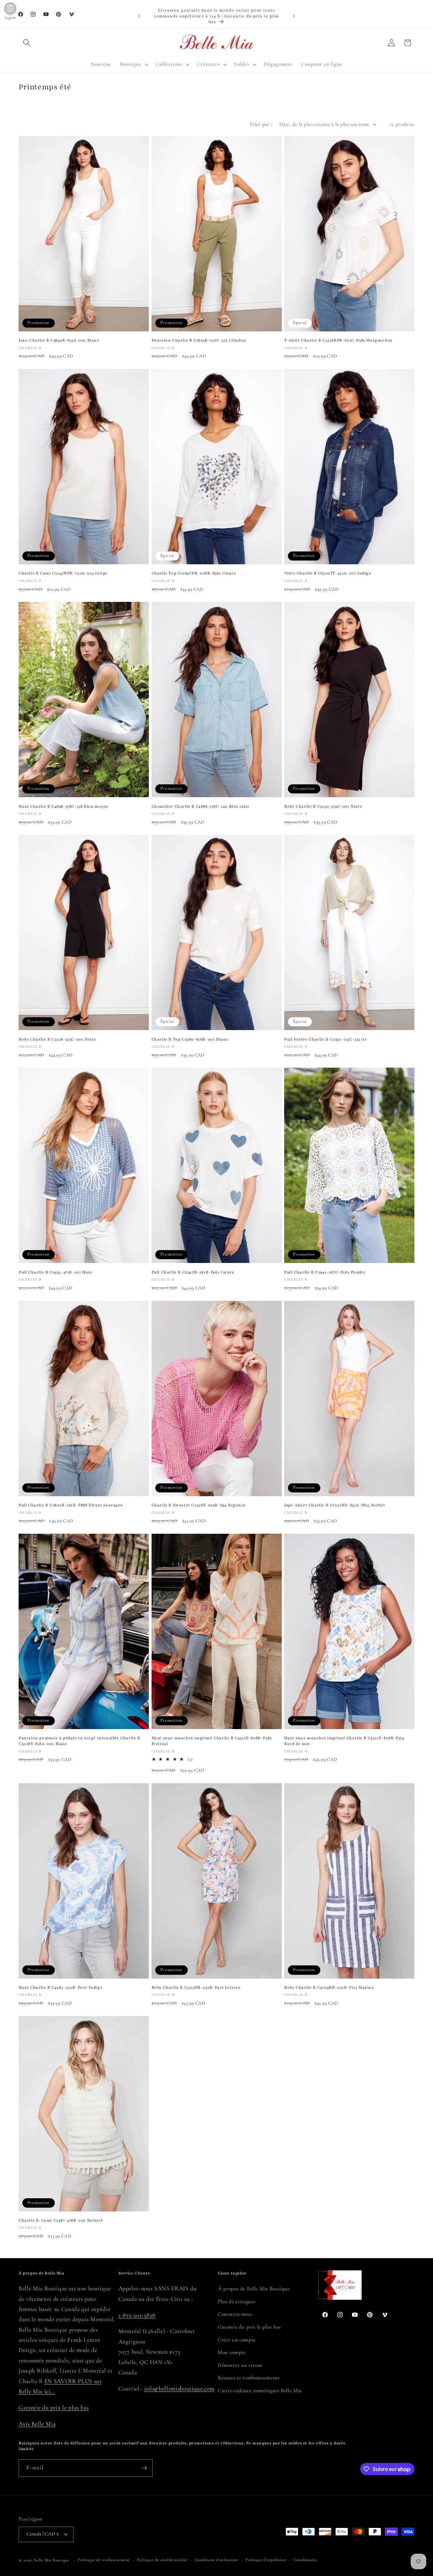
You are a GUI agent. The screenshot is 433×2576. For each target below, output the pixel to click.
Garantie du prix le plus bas (54, 2408)
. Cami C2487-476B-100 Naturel (61, 2220)
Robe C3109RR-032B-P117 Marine (329, 1987)
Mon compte (232, 2352)
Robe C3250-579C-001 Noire (323, 806)
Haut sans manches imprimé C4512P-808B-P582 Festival (212, 1741)
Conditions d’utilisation (216, 2560)
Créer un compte (237, 2340)
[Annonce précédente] (139, 16)
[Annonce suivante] (294, 16)
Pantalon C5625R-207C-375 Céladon (199, 340)
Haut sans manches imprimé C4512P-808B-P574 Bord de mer (344, 1741)
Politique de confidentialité (162, 2560)
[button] (27, 43)
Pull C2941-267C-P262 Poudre (325, 1272)
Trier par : (261, 124)
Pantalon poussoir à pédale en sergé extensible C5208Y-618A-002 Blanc (79, 1741)
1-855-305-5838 (137, 2315)
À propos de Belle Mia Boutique (254, 2289)
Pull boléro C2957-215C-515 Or (325, 1039)
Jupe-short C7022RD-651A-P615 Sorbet (335, 1505)
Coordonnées (305, 2560)
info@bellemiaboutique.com (179, 2389)
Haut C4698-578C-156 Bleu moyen (63, 806)
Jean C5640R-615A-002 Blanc (59, 340)
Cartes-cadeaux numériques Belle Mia (260, 2391)
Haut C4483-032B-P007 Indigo (61, 1987)
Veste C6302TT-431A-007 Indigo (328, 573)
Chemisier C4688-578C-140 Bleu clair (201, 806)
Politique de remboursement (104, 2560)
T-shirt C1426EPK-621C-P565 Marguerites (338, 340)
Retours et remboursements (249, 2378)
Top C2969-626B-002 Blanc (190, 1039)
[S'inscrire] (144, 2468)
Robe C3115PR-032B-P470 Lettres (196, 1987)
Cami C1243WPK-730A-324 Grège (63, 573)
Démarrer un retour (240, 2365)
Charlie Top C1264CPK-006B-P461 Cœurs (194, 573)
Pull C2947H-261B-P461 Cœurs (193, 1272)
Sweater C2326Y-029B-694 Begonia (199, 1505)
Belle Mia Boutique (52, 2560)
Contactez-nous (235, 2314)
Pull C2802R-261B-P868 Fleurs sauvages (71, 1505)
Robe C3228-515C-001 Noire (57, 1039)
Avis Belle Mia (37, 2424)
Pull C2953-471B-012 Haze (55, 1272)
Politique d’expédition (266, 2560)
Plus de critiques (236, 2301)
